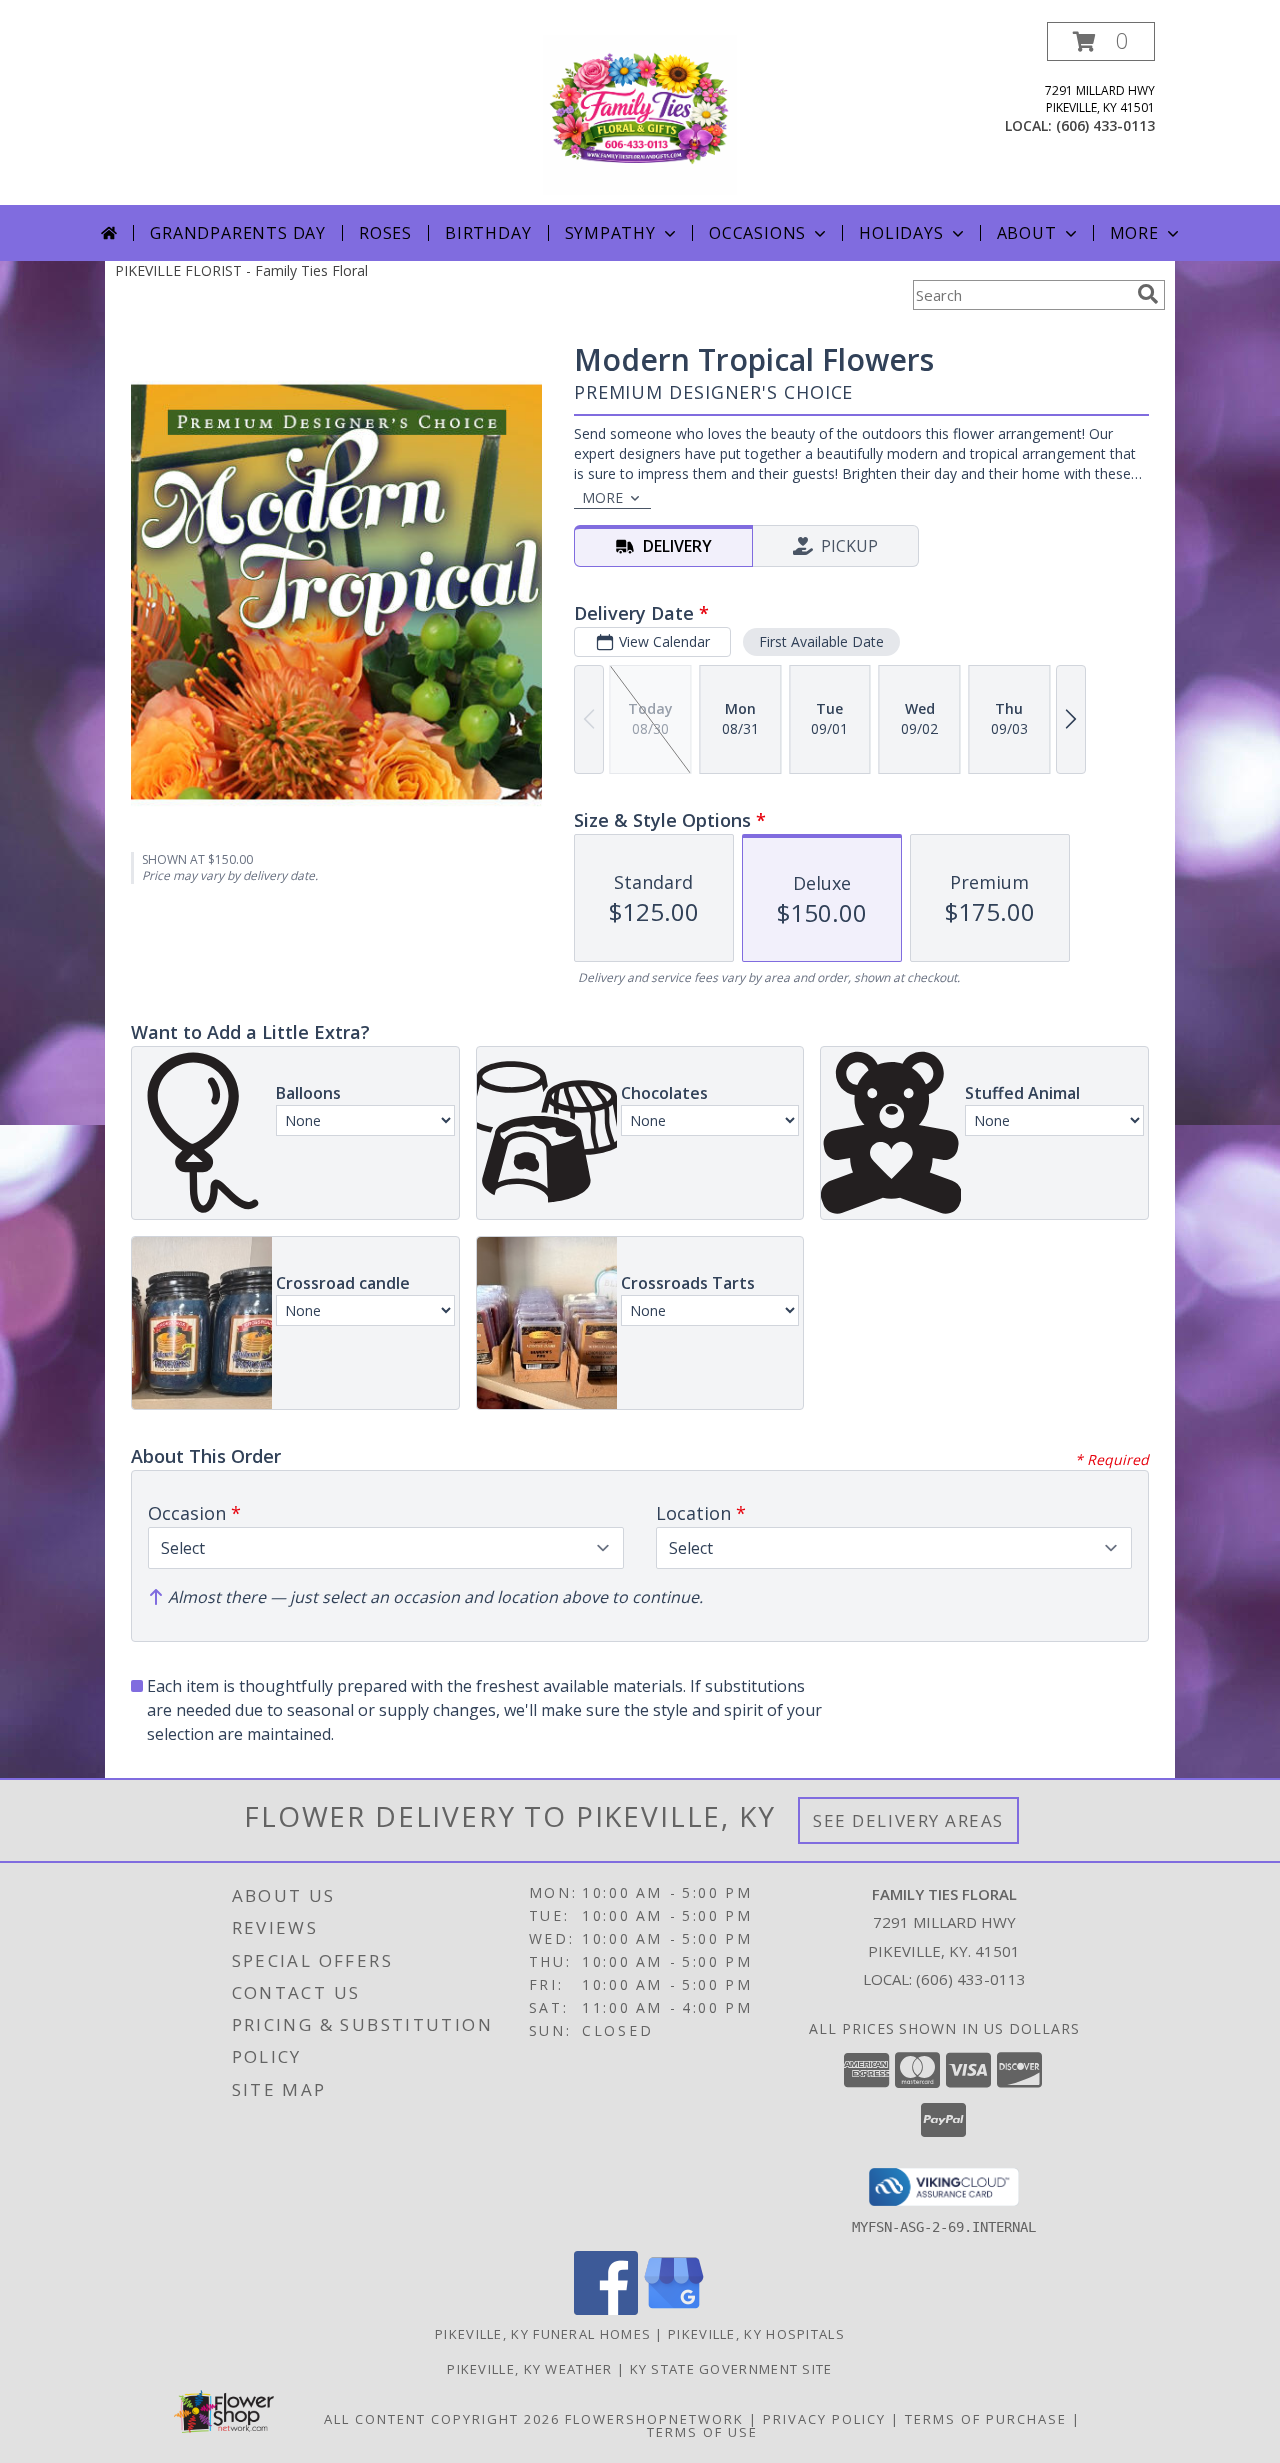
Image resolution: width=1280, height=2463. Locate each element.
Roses (385, 233)
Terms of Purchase (986, 2419)
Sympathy (610, 233)
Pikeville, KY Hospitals (756, 2334)
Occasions (757, 233)
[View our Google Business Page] (674, 2309)
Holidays (901, 233)
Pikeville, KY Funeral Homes (543, 2334)
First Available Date (821, 641)
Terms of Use (702, 2432)
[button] (1101, 41)
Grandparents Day (238, 233)
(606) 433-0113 (1105, 125)
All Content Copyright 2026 (442, 2419)
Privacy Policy (824, 2419)
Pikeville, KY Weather (529, 2369)
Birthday (488, 233)
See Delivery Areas (908, 1820)
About (1027, 233)
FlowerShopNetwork (654, 2419)
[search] (1148, 294)
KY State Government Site (731, 2369)
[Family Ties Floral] (640, 113)
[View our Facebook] (606, 2309)
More (1134, 233)
